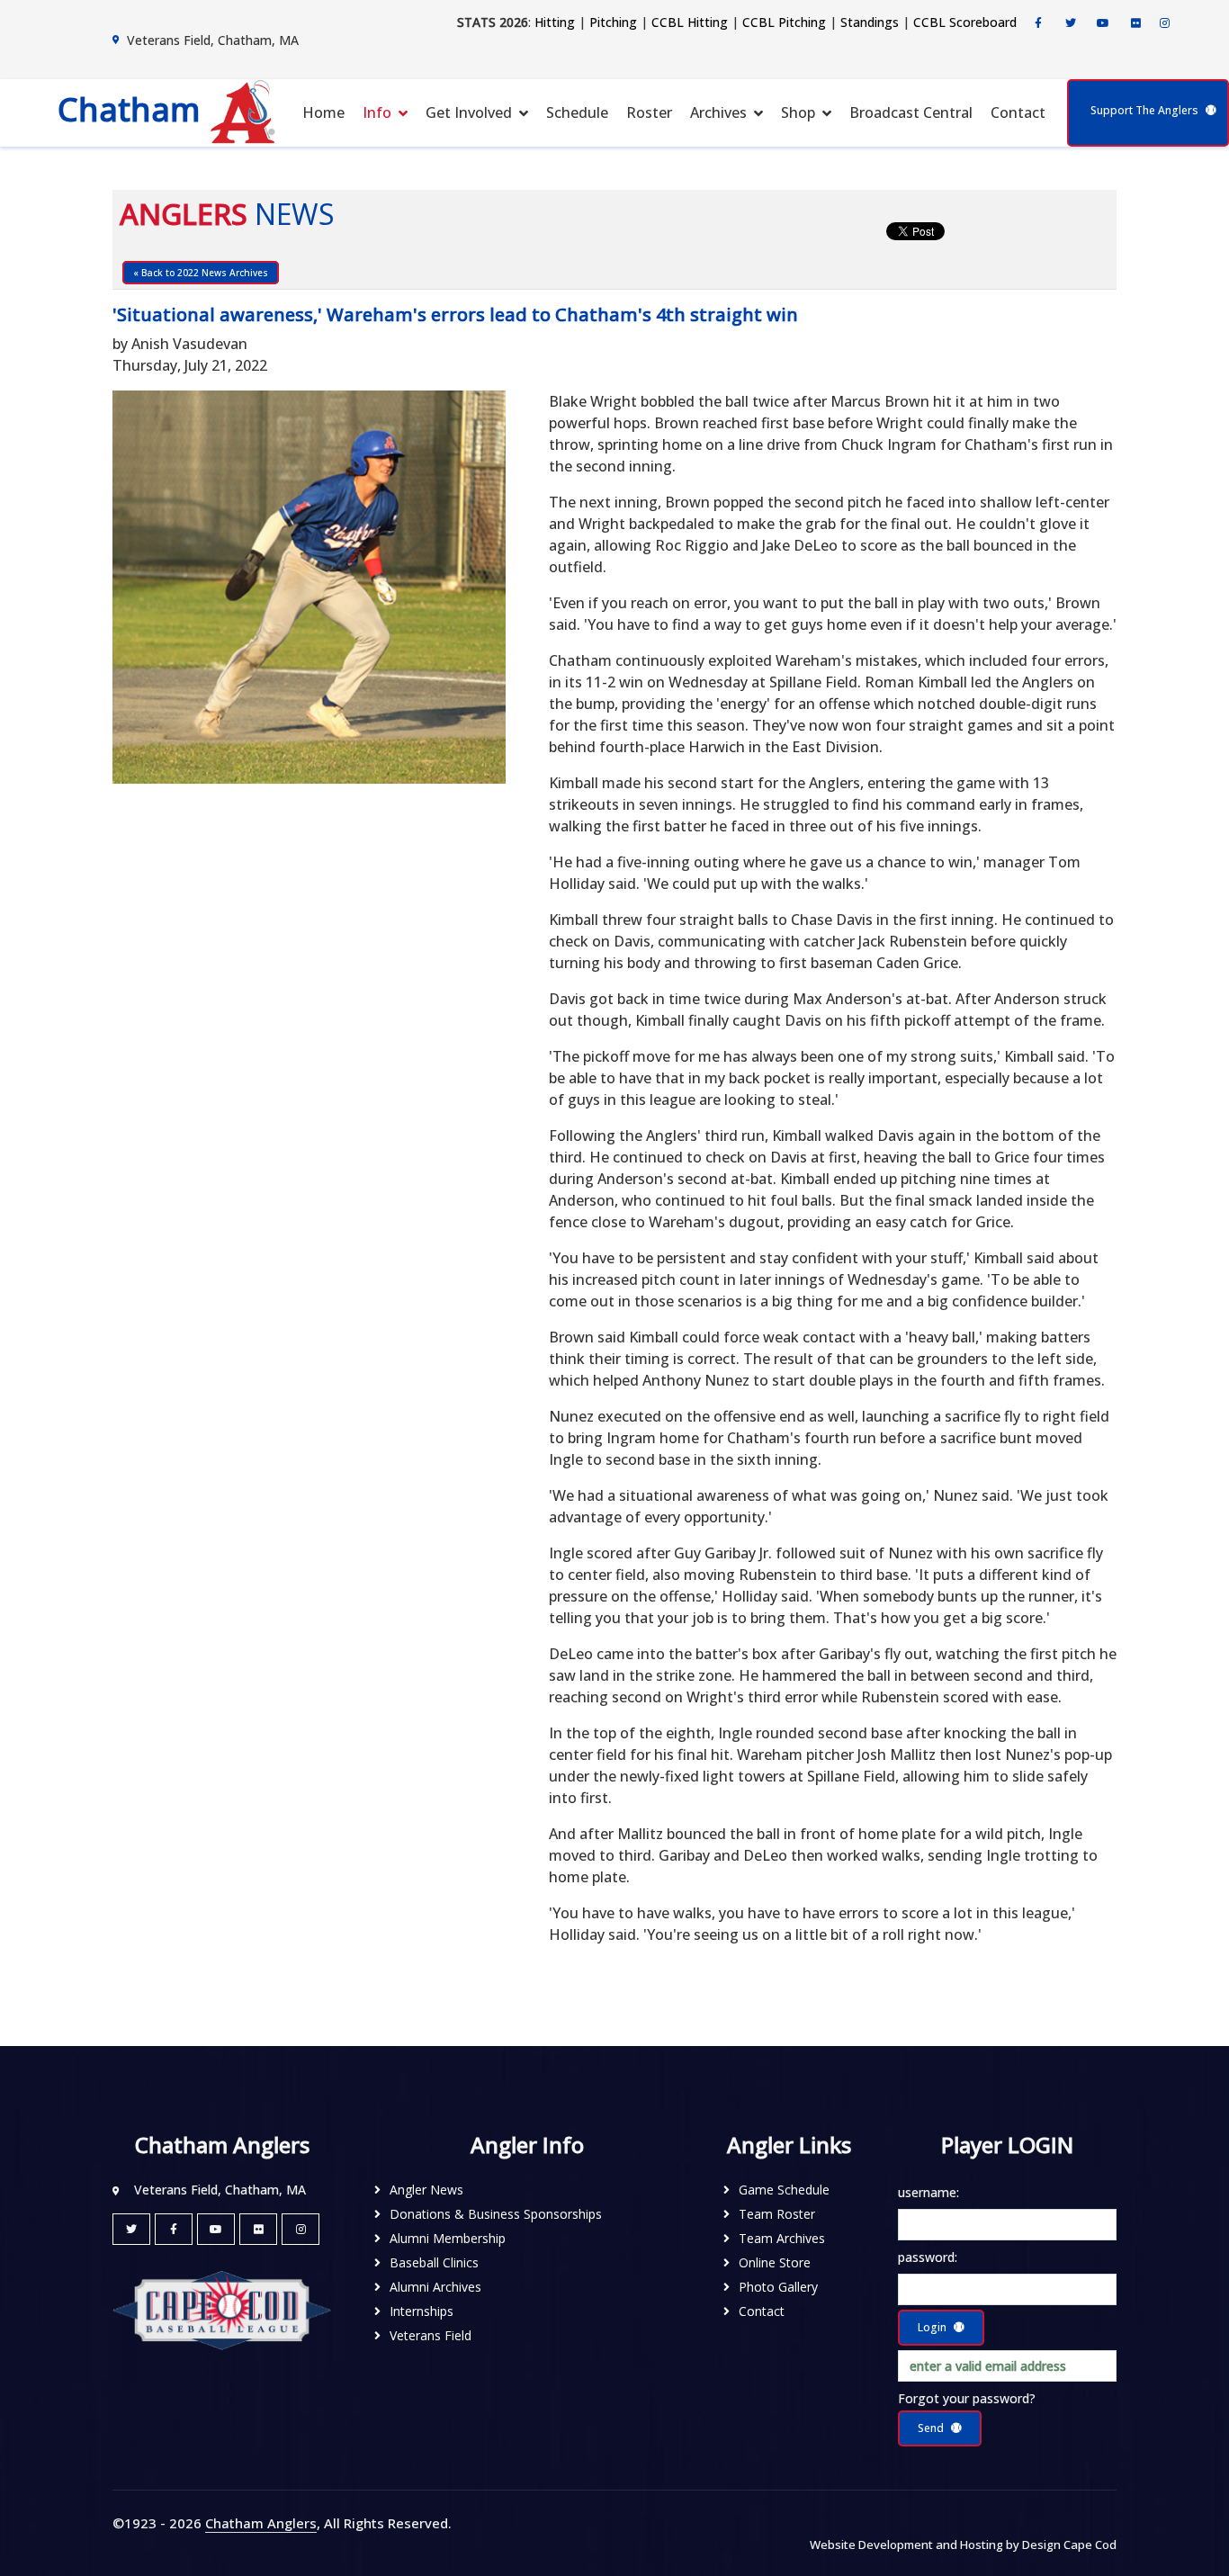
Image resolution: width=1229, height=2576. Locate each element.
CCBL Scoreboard (965, 22)
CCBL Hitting (690, 22)
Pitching (613, 22)
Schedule (577, 112)
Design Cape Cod (1069, 2545)
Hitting (555, 22)
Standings (870, 22)
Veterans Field (431, 2335)
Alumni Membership (448, 2238)
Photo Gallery (778, 2287)
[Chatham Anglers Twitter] (1071, 23)
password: (928, 2257)
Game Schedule (784, 2190)
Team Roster (777, 2214)
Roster (649, 112)
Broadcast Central (911, 112)
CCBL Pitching (784, 22)
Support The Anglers (1144, 110)
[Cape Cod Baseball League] (222, 2309)
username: (928, 2192)
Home (323, 112)
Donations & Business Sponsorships (496, 2214)
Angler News (426, 2190)
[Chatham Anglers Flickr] (1135, 23)
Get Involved (469, 112)
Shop (798, 112)
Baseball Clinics (434, 2262)
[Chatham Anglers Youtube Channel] (1103, 23)
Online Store (775, 2262)
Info (377, 112)
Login (932, 2327)
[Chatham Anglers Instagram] (1164, 23)
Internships (422, 2311)
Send (931, 2428)
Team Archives (782, 2238)
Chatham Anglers (261, 2523)
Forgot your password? (967, 2398)
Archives (718, 112)
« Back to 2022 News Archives (201, 273)
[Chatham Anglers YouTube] (216, 2229)
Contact (1018, 112)
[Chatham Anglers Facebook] (1038, 23)
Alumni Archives (435, 2287)
